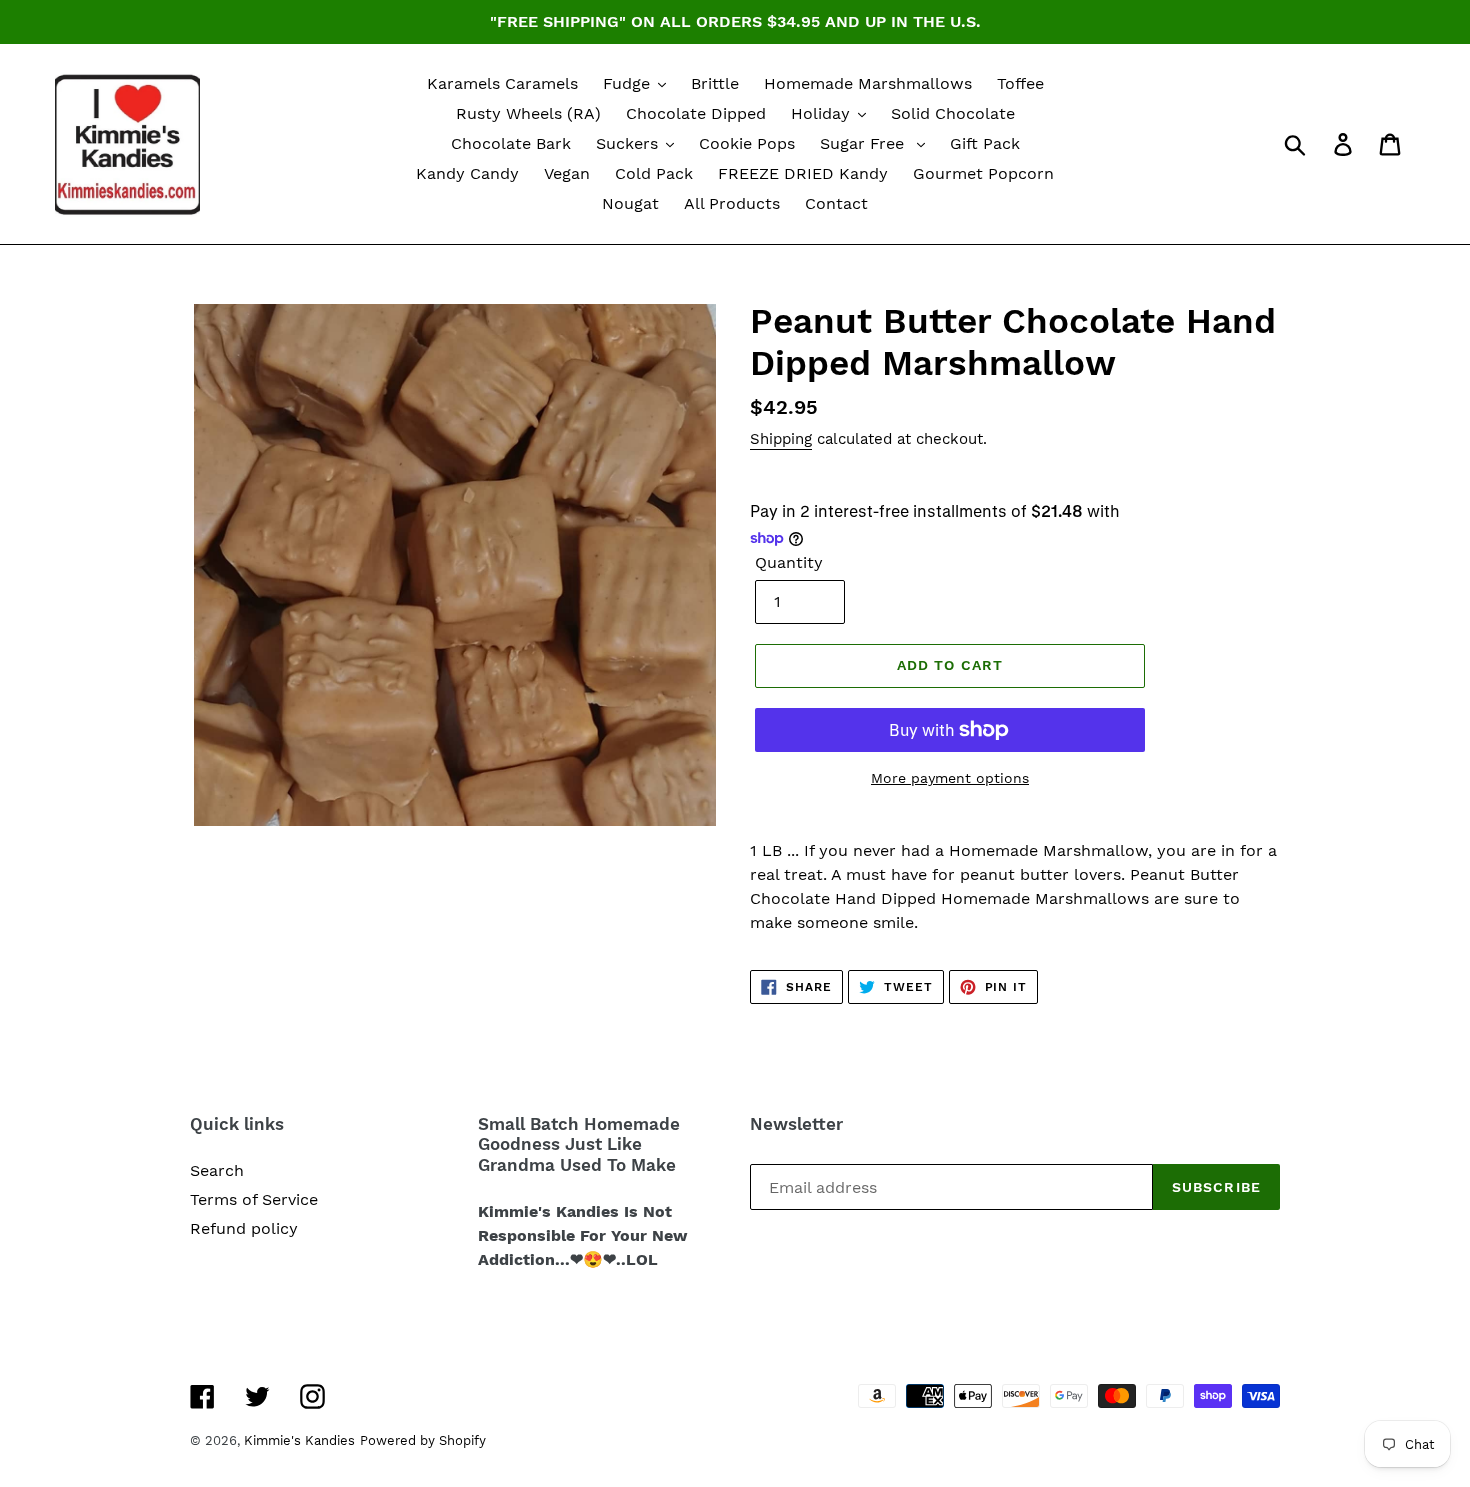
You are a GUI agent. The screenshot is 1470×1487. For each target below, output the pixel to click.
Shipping (781, 439)
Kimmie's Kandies (299, 1440)
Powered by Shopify (423, 1440)
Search (217, 1170)
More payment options (950, 778)
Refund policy (244, 1228)
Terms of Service (254, 1199)
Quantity (789, 562)
